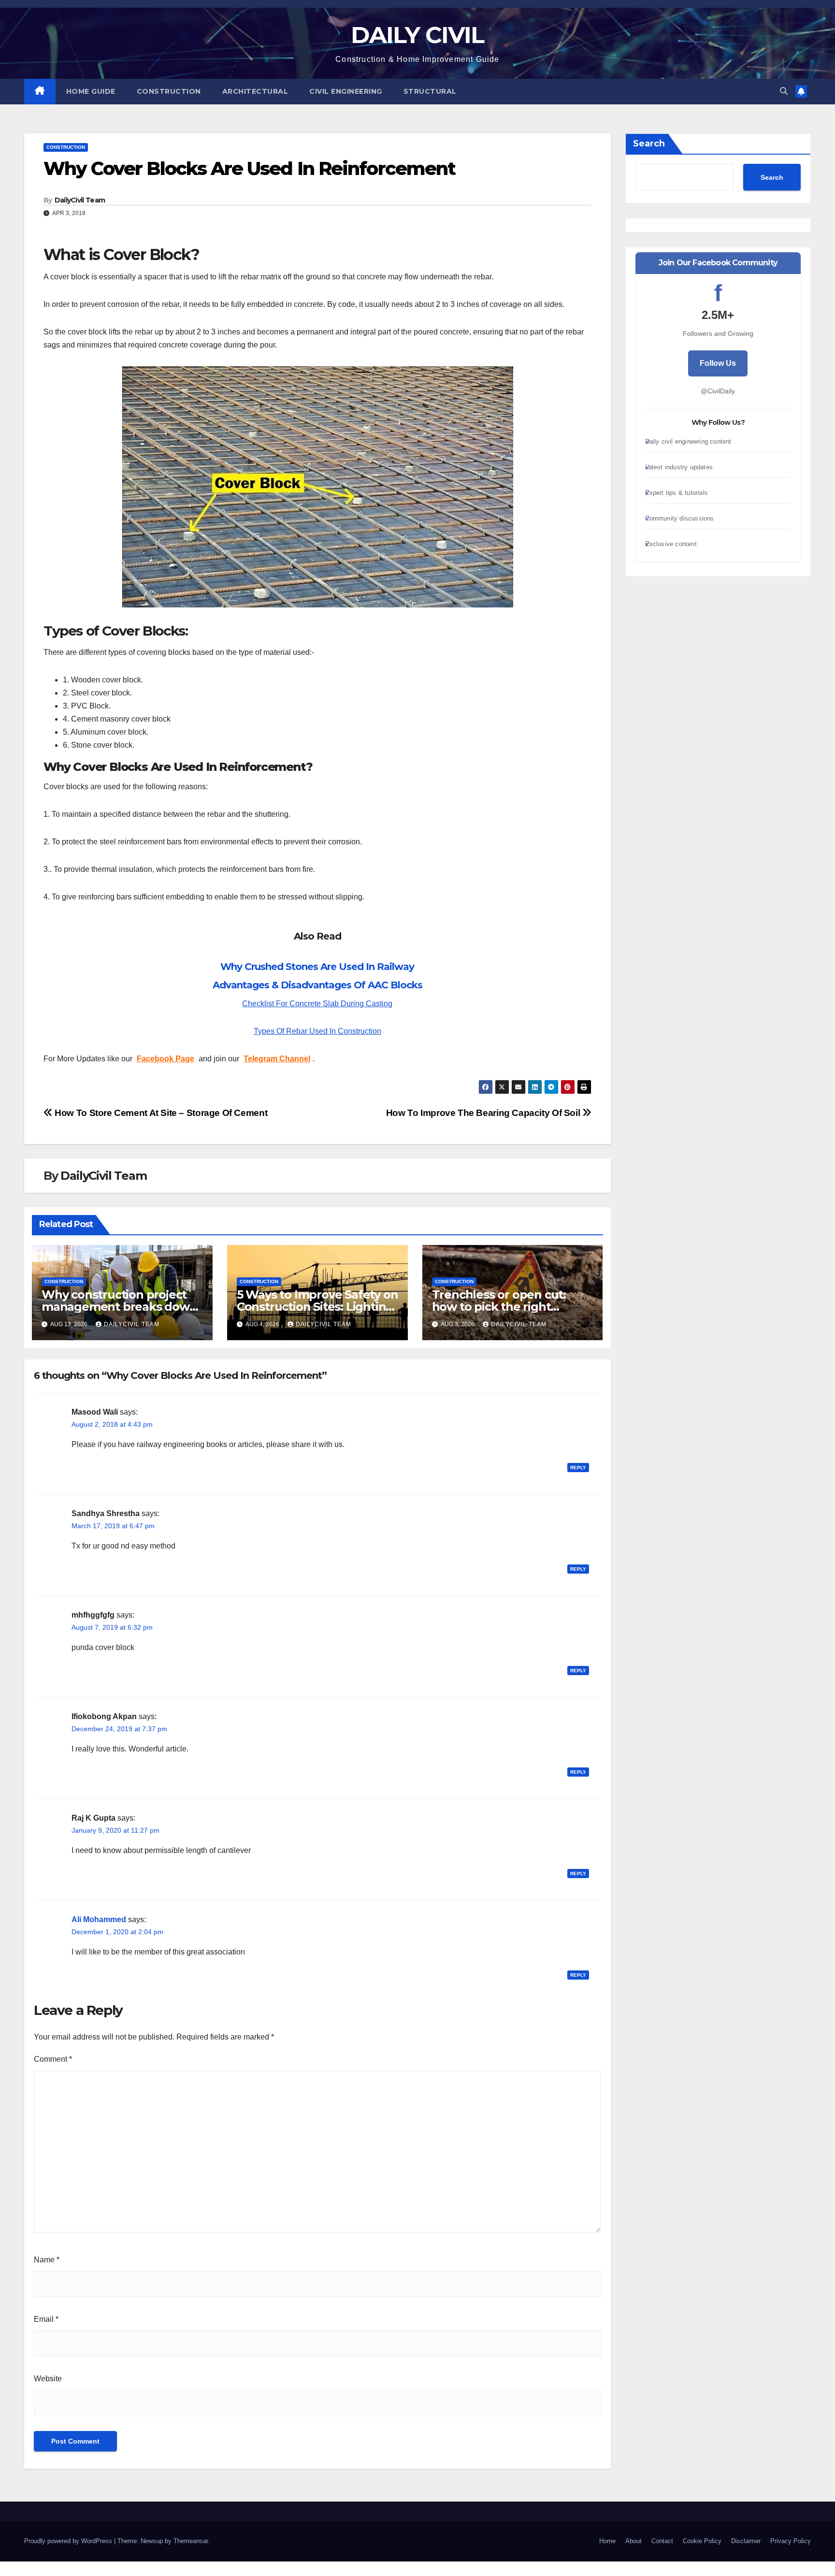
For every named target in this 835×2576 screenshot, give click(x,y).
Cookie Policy (702, 2541)
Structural (430, 91)
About (633, 2541)
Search (649, 144)
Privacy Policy (791, 2541)
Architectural (255, 91)
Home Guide (91, 91)
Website (48, 2379)
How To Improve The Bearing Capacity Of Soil (484, 1113)
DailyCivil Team (80, 200)
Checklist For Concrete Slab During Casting (317, 1004)
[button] (784, 91)
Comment (53, 2059)
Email (46, 2319)
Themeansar (191, 2541)
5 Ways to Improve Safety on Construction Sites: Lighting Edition (317, 1307)
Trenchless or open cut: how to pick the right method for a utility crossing (512, 1307)
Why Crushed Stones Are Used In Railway (317, 967)
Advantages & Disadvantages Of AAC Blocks (317, 985)
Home (607, 2541)
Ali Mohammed (99, 1919)
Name (47, 2260)
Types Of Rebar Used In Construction (317, 1031)
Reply (578, 1468)
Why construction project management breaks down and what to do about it (119, 1307)
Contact (662, 2541)
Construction (169, 91)
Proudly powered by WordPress (69, 2541)
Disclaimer (746, 2541)
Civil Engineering (346, 91)
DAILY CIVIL (417, 35)
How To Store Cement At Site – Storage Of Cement (160, 1113)
